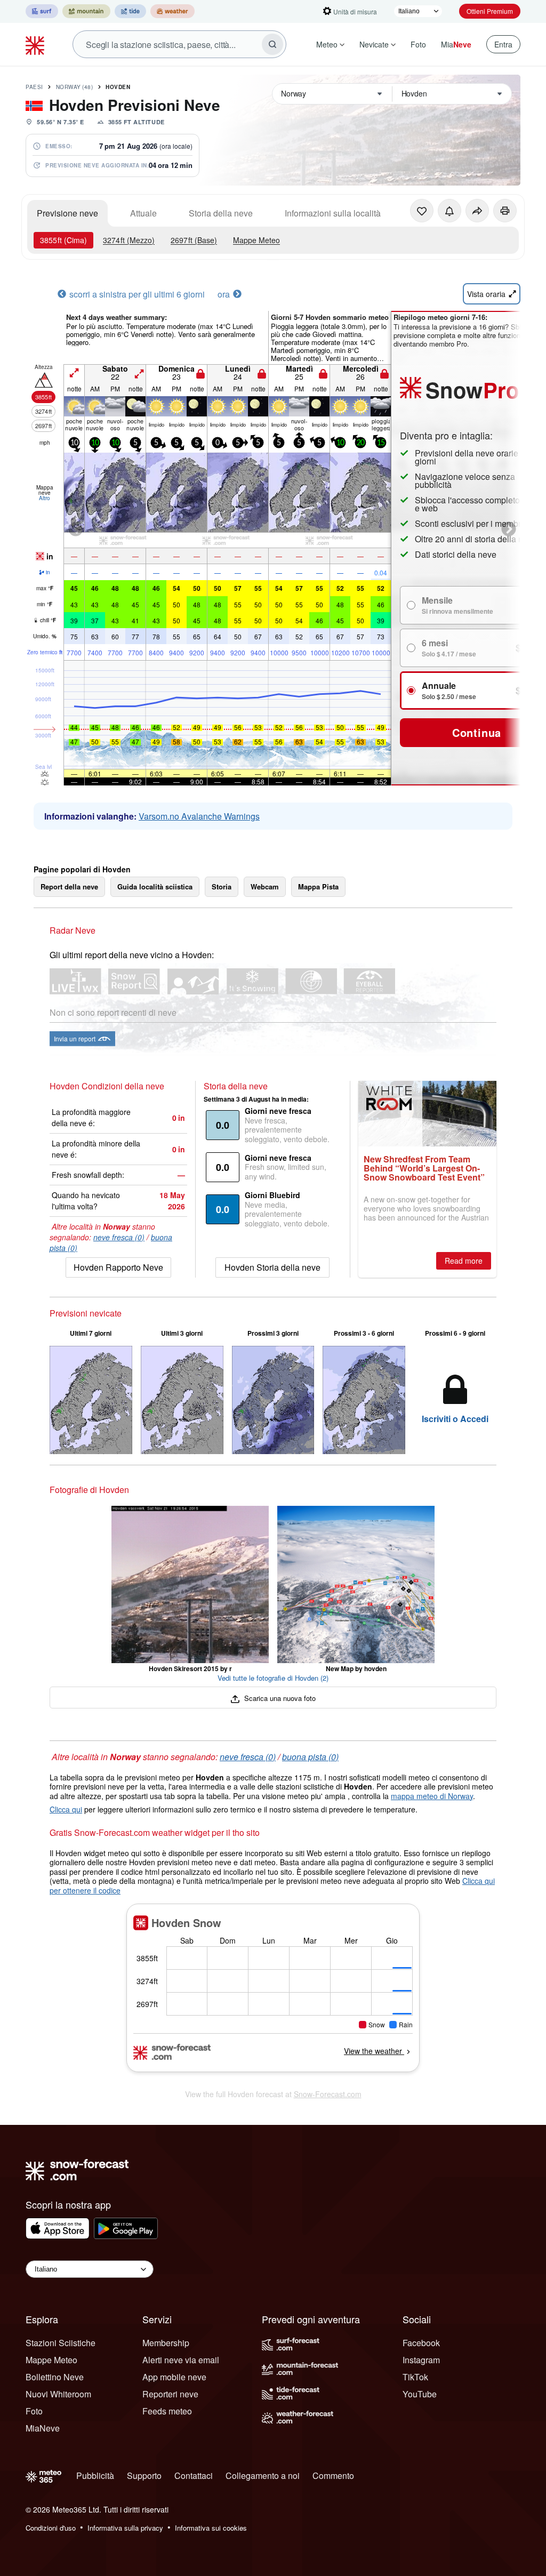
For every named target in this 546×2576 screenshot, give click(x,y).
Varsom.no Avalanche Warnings (199, 816)
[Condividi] (477, 211)
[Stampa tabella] (505, 211)
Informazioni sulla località (333, 213)
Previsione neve (67, 213)
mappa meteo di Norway (432, 1796)
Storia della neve (221, 213)
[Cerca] (272, 44)
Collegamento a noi (263, 2475)
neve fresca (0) (119, 1237)
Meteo (327, 44)
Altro (45, 498)
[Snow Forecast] (36, 44)
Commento (333, 2475)
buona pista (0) (310, 1757)
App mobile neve (174, 2377)
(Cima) (63, 240)
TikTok (415, 2377)
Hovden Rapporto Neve (118, 1267)
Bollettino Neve (55, 2377)
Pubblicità (95, 2475)
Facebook (421, 2343)
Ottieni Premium (490, 11)
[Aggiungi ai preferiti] (422, 211)
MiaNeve (43, 2428)
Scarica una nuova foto (279, 1698)
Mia (456, 44)
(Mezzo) (129, 240)
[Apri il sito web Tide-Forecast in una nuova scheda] (130, 11)
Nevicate (374, 44)
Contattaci (194, 2475)
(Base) (194, 240)
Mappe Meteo (256, 240)
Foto (418, 44)
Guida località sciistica (155, 886)
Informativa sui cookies (211, 2528)
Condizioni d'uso (51, 2528)
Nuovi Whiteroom (58, 2394)
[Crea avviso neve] (449, 211)
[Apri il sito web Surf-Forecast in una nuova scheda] (42, 11)
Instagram (421, 2360)
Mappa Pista (318, 886)
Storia (222, 886)
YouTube (420, 2394)
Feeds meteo (167, 2411)
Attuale (143, 213)
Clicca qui (66, 1809)
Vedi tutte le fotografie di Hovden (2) (273, 1678)
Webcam (265, 886)
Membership (166, 2343)
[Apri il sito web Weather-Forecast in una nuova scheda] (172, 11)
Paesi (34, 87)
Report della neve (69, 886)
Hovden (118, 87)
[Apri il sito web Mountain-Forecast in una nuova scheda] (86, 11)
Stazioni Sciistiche (61, 2343)
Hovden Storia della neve (272, 1267)
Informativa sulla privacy (125, 2528)
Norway (75, 87)
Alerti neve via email (181, 2360)
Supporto (144, 2475)
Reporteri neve (170, 2394)
